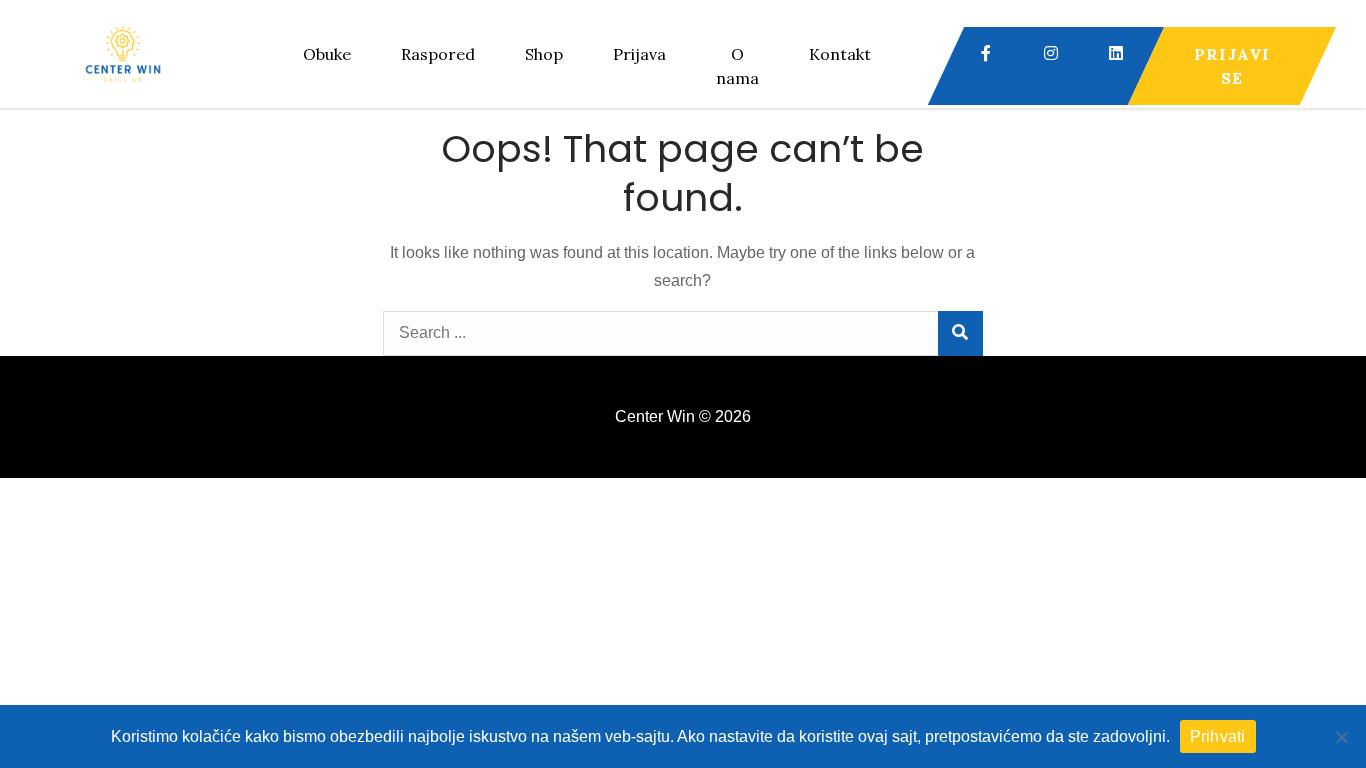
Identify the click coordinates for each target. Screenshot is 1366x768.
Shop (544, 54)
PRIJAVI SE (1232, 66)
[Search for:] (683, 332)
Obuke (327, 54)
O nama (737, 66)
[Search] (960, 333)
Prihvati (1218, 736)
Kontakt (840, 54)
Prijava (639, 54)
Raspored (438, 54)
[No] (1341, 737)
